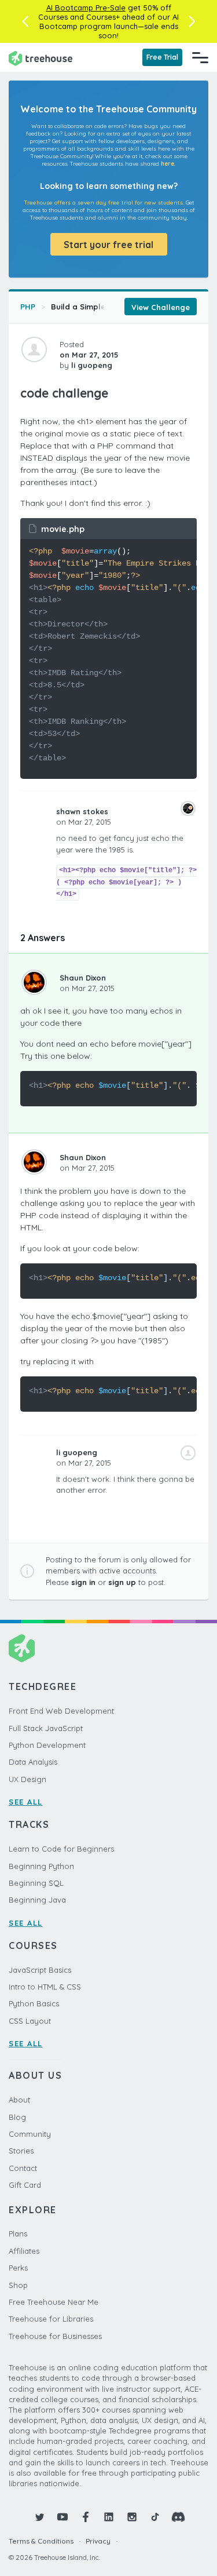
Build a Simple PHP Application (110, 307)
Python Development (47, 1745)
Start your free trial (108, 245)
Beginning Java (37, 1900)
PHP (28, 307)
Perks (18, 2268)
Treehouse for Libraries (51, 2319)
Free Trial (162, 57)
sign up (122, 1582)
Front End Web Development (61, 1711)
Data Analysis (33, 1762)
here (168, 164)
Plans (18, 2233)
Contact (23, 2168)
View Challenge (161, 307)
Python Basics (34, 2003)
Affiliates (24, 2251)
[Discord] (178, 2517)
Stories (21, 2151)
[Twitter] (39, 2517)
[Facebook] (86, 2517)
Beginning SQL (36, 1883)
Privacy (98, 2541)
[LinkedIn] (109, 2517)
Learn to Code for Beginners (61, 1849)
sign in (83, 1582)
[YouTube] (62, 2517)
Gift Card (25, 2185)
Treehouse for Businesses (55, 2336)
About (19, 2100)
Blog (17, 2117)
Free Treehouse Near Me (54, 2302)
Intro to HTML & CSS (45, 1987)
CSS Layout (30, 2021)
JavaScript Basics (40, 1970)
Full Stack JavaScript (46, 1728)
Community (30, 2134)
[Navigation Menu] (200, 57)
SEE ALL (26, 1802)
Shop (18, 2285)
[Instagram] (132, 2517)
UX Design (27, 1779)
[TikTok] (155, 2517)
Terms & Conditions (41, 2541)
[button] (25, 21)
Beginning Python (41, 1866)
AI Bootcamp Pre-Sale (86, 8)
